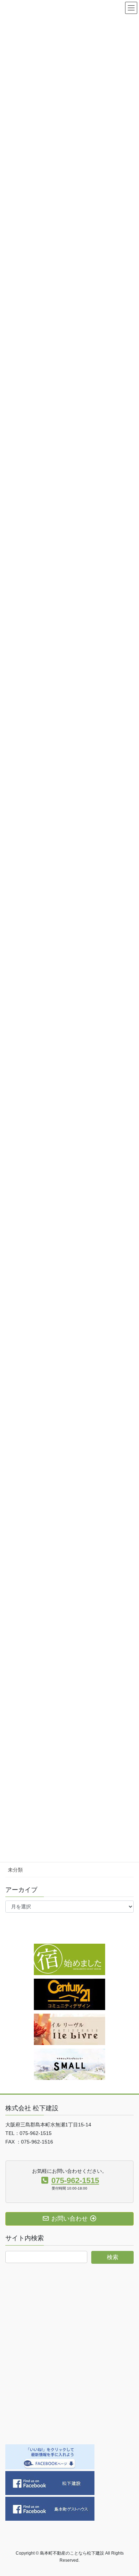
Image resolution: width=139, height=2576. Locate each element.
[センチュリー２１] (69, 1994)
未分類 (15, 1870)
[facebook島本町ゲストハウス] (50, 2508)
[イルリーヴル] (69, 2029)
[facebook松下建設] (50, 2483)
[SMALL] (69, 2064)
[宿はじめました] (69, 1959)
